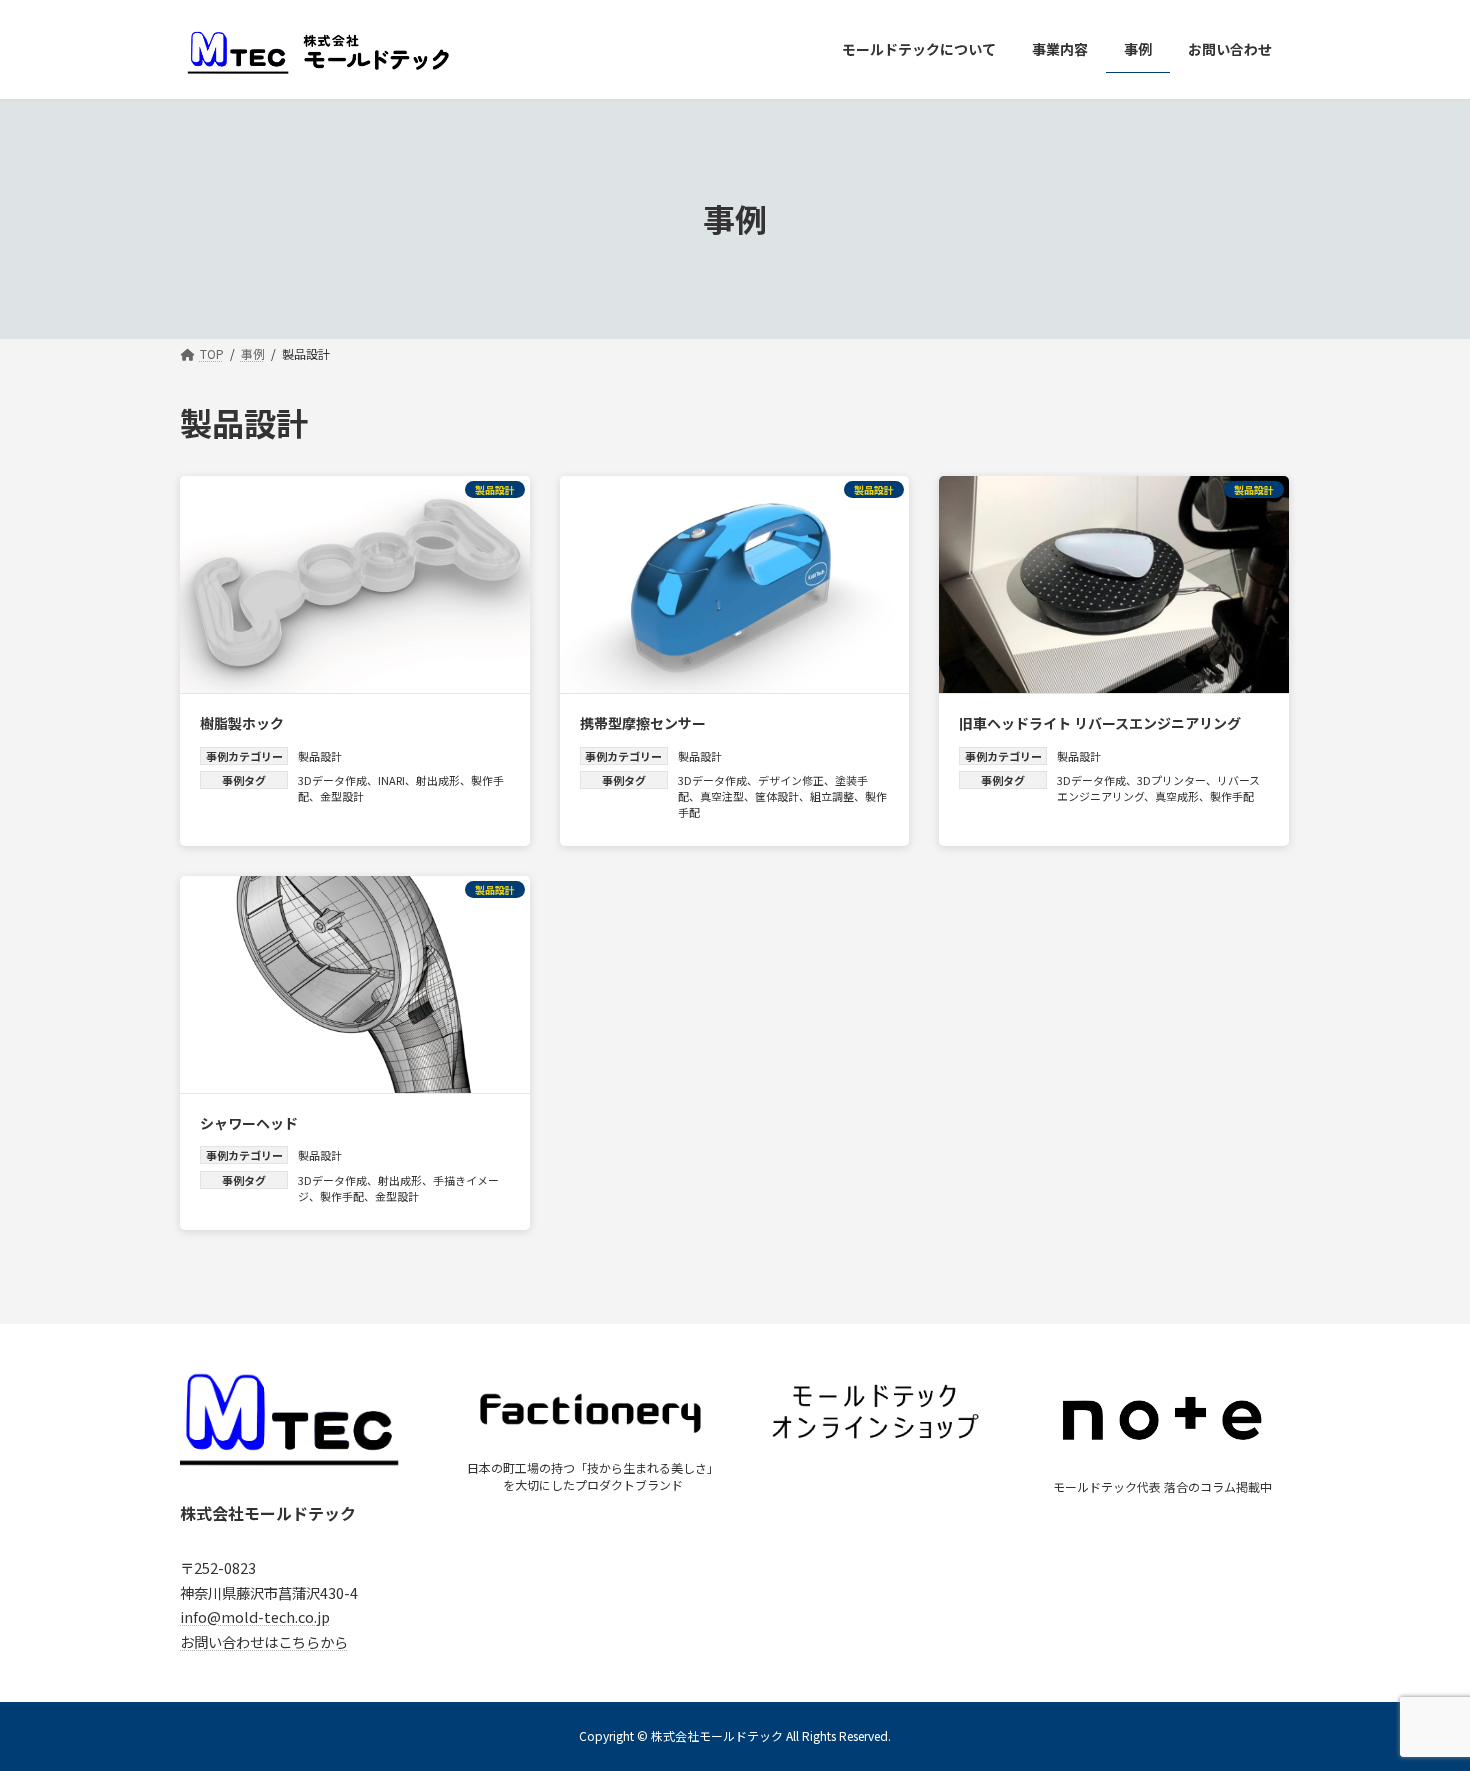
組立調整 (832, 796)
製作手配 (1232, 796)
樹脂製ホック (242, 723)
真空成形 (1177, 796)
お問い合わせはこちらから (264, 1641)
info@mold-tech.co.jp (255, 1616)
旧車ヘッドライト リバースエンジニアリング (1100, 723)
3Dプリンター (1171, 780)
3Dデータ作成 (332, 780)
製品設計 (320, 756)
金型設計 (342, 796)
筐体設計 (777, 796)
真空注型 (722, 796)
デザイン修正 (791, 780)
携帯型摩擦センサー (643, 723)
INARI (391, 780)
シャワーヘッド (249, 1123)
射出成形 (438, 780)
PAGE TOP (1420, 1699)
